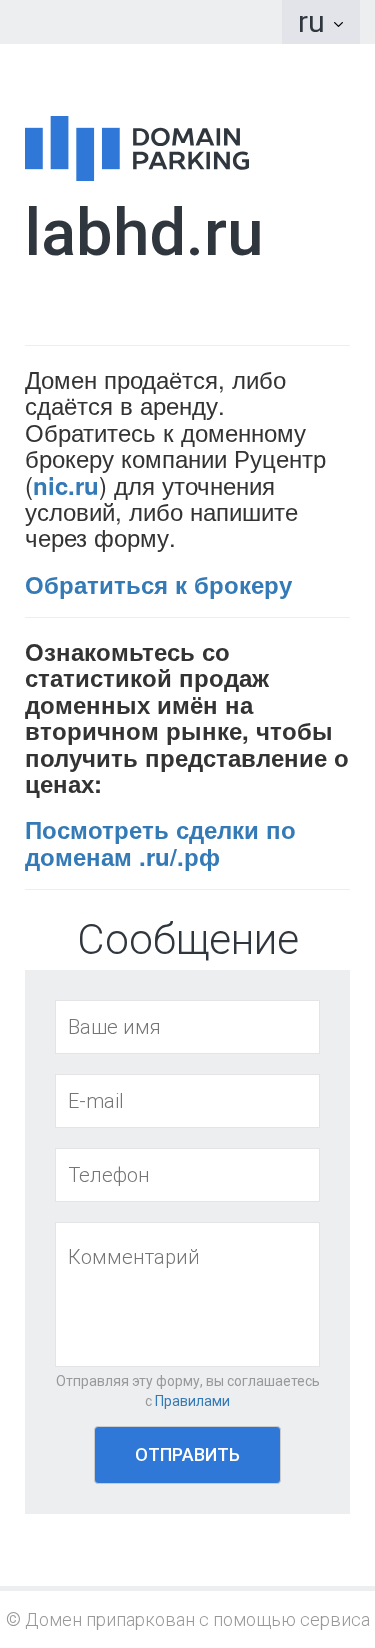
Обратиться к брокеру (158, 584)
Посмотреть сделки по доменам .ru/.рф (160, 842)
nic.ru (66, 485)
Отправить (187, 1454)
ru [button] (315, 21)
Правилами (192, 1401)
